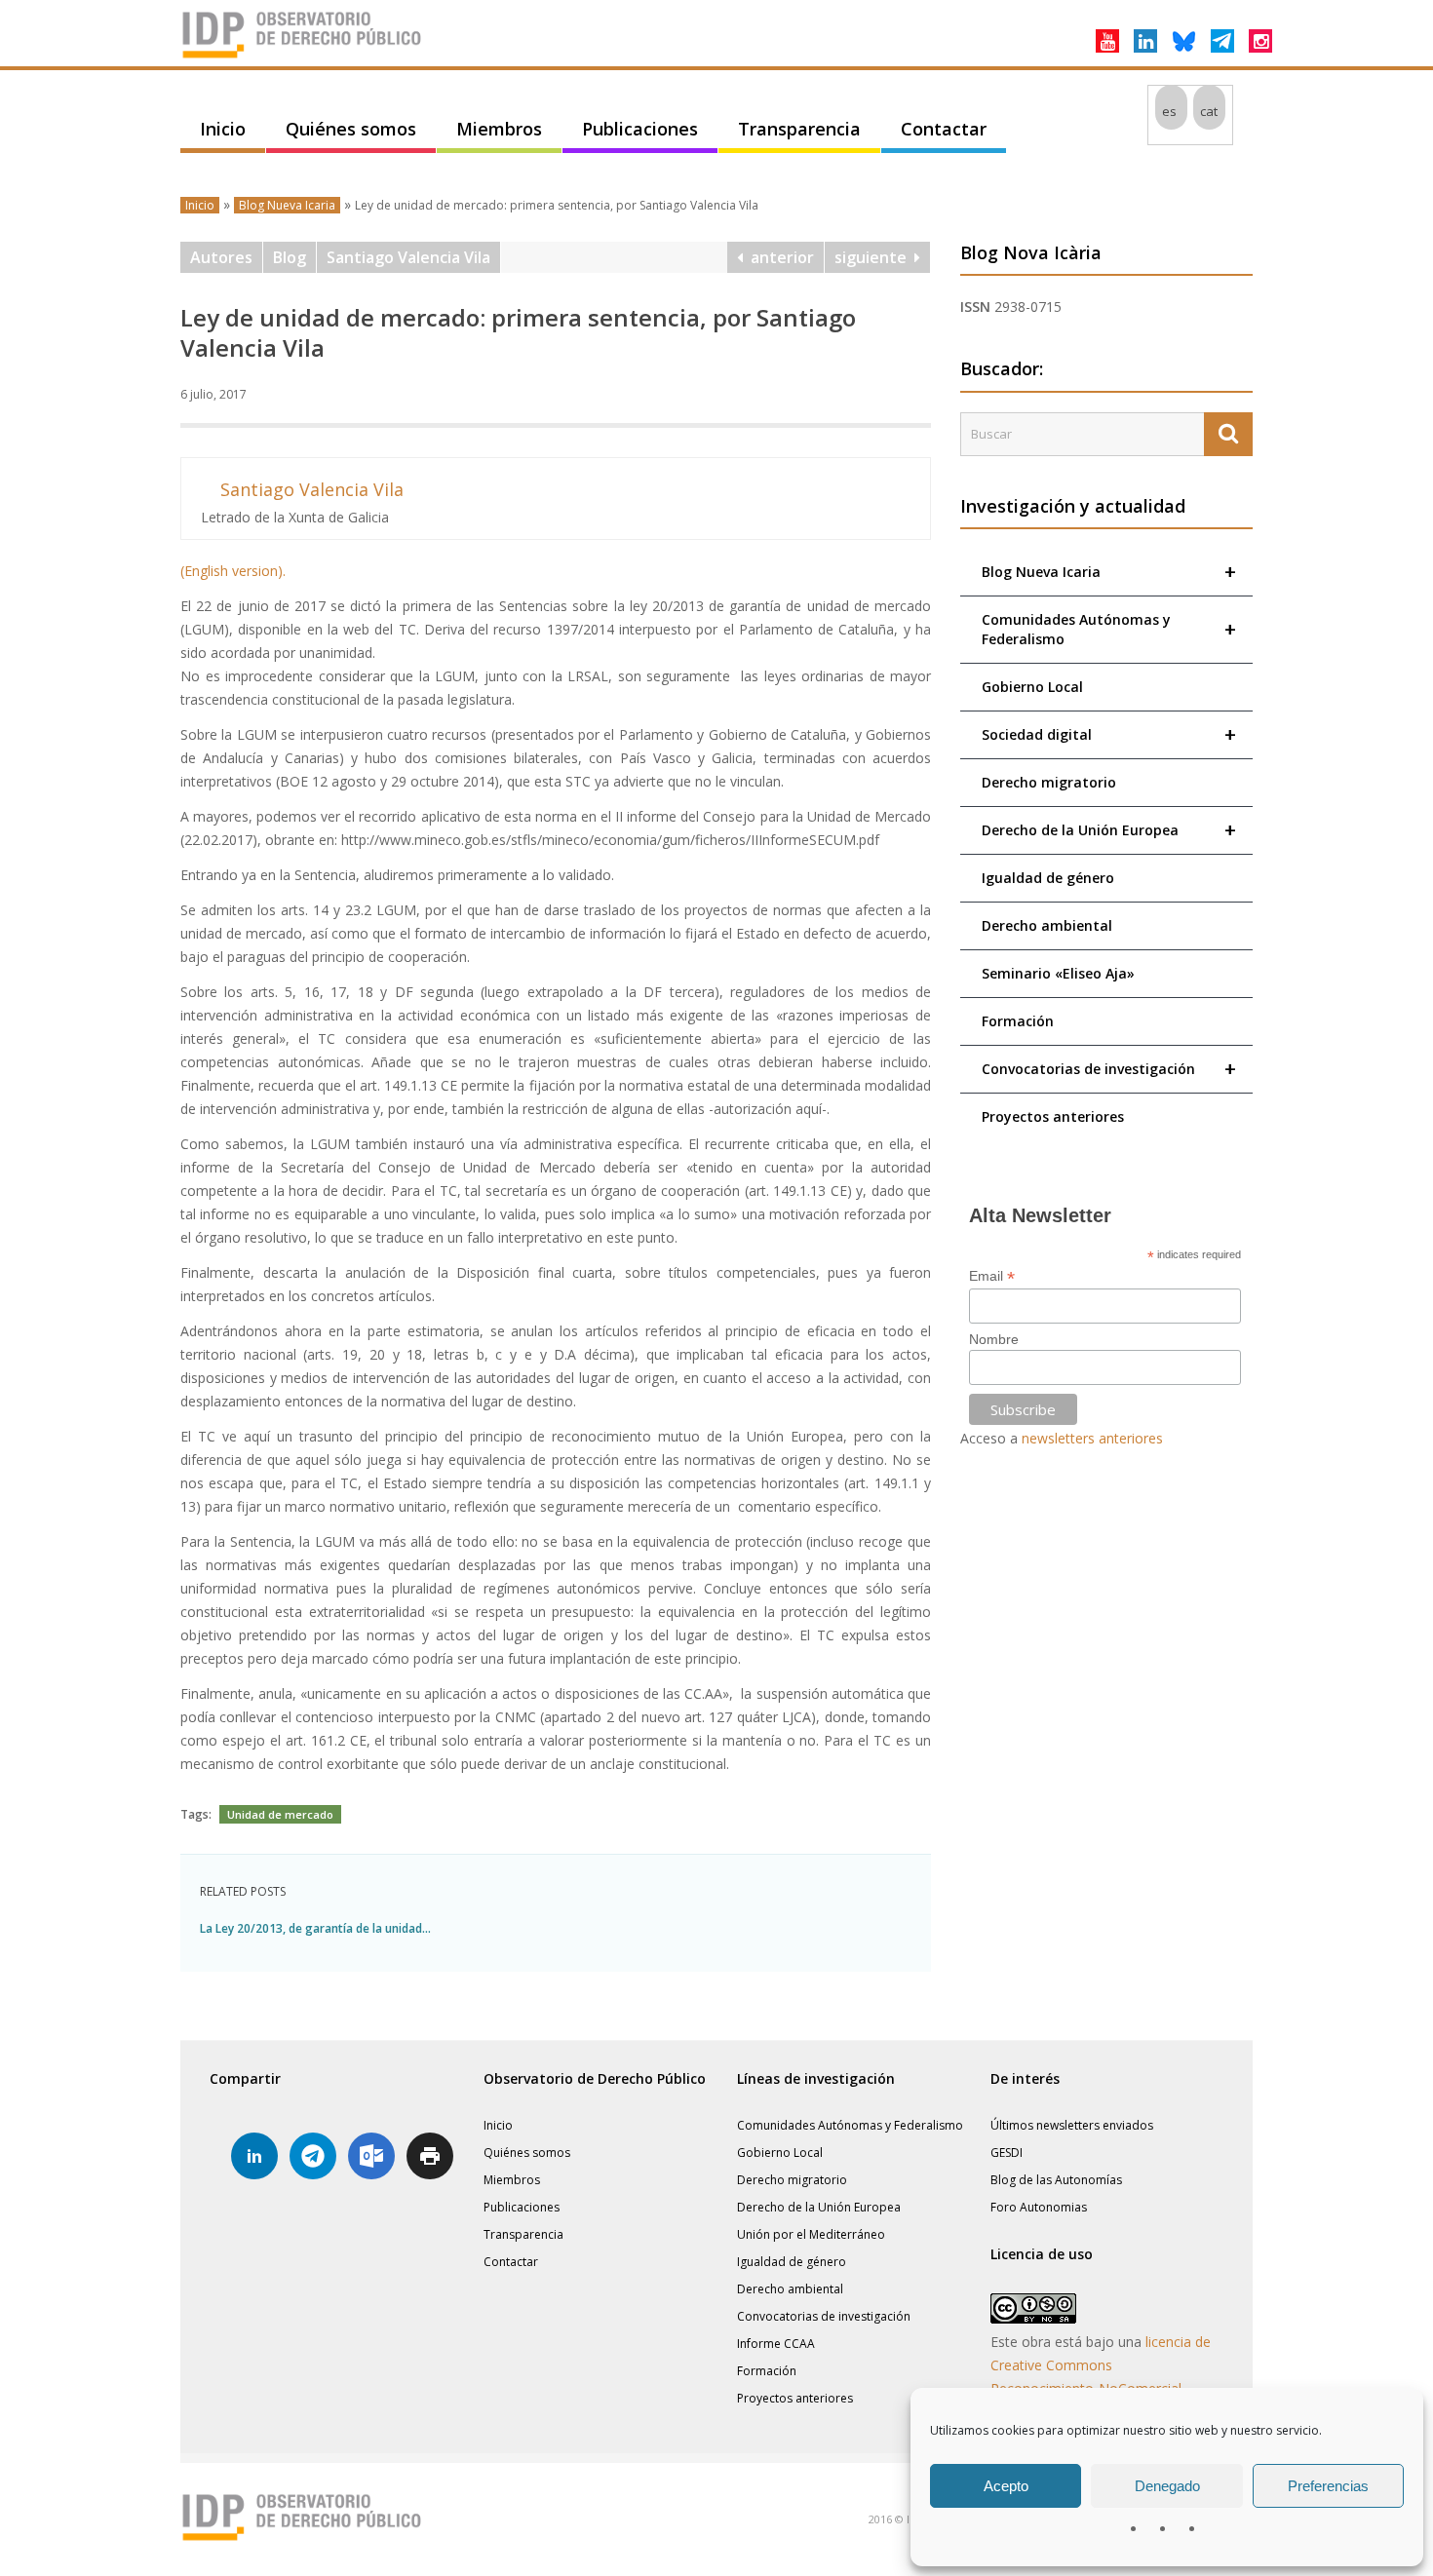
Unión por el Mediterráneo (811, 2234)
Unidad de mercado (280, 1814)
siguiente (874, 257)
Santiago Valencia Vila (408, 257)
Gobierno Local (1032, 687)
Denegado (1167, 2486)
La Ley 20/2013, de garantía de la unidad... (315, 1928)
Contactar (944, 129)
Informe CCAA (776, 2344)
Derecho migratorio (1049, 782)
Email (992, 1276)
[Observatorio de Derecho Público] (302, 57)
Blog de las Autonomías (1056, 2180)
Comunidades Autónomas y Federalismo (1109, 629)
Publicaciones (640, 129)
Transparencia (799, 129)
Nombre (994, 1339)
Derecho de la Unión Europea (1109, 830)
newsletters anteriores (1092, 1438)
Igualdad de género (1048, 878)
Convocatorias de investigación (1109, 1069)
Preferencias (1328, 2486)
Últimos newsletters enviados (1072, 2125)
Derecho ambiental (1047, 925)
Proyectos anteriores (1053, 1116)
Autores (221, 257)
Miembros (499, 129)
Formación (1018, 1021)
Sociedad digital (1109, 734)
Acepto (1006, 2486)
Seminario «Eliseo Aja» (1058, 973)
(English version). (233, 571)
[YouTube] (1107, 41)
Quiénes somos (351, 129)
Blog (290, 257)
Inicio (223, 129)
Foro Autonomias (1039, 2207)
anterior (778, 257)
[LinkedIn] (1145, 41)
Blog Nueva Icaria (287, 205)
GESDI (1007, 2153)
